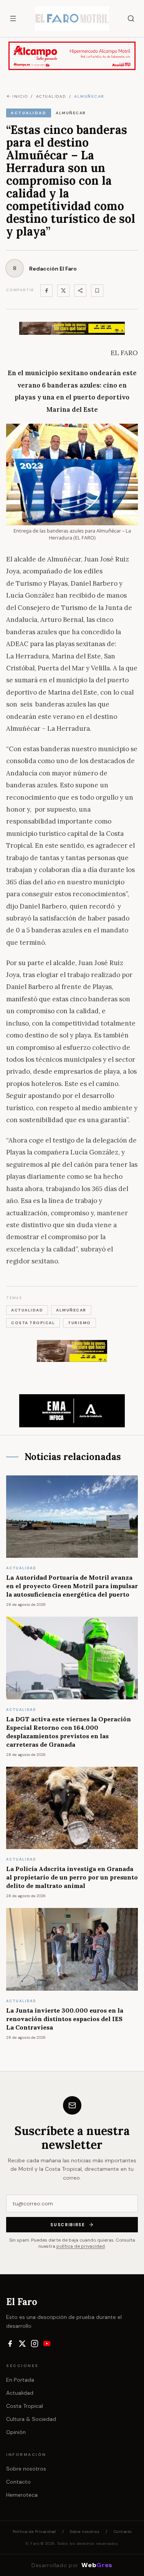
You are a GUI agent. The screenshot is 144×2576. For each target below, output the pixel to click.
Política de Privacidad (34, 2532)
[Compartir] (80, 291)
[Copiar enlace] (97, 291)
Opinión (16, 2432)
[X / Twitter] (22, 2344)
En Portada (20, 2380)
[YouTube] (47, 2344)
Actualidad (20, 2393)
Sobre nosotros (26, 2469)
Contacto (18, 2482)
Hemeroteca (22, 2495)
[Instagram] (35, 2344)
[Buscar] (131, 18)
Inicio (20, 96)
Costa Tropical (25, 2406)
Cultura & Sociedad (31, 2419)
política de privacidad (81, 2246)
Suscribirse (68, 2225)
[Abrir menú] (13, 18)
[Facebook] (46, 291)
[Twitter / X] (63, 291)
